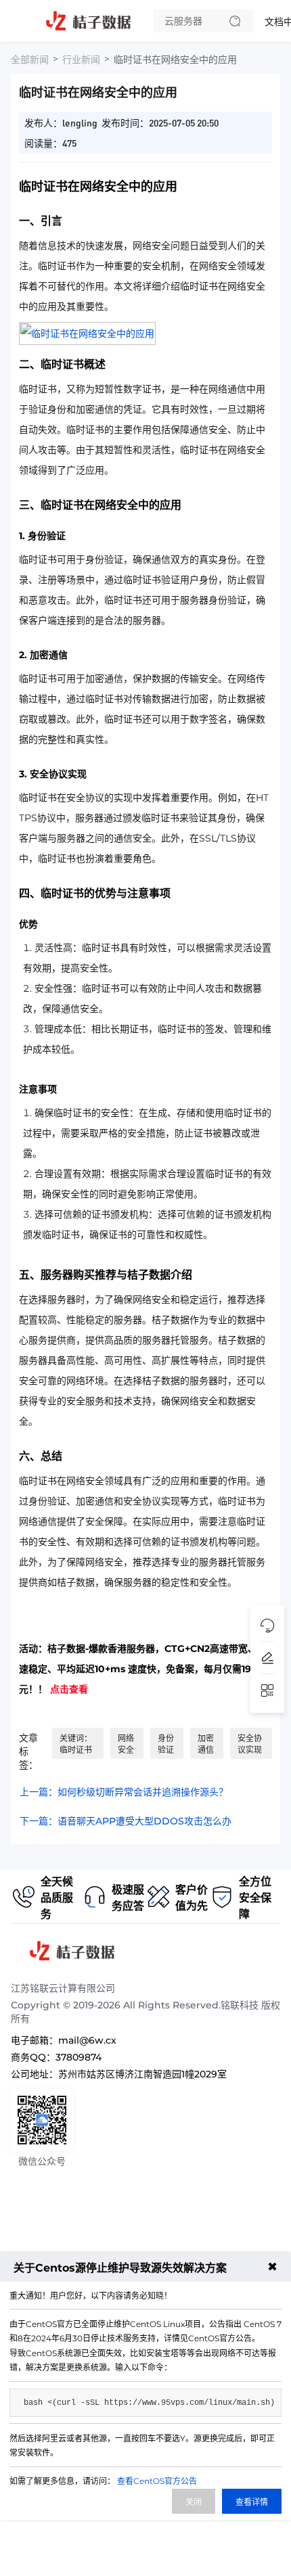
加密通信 (206, 1744)
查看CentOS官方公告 (157, 2481)
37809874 (79, 2057)
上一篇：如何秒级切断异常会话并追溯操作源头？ (124, 1792)
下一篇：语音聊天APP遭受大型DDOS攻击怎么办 (126, 1821)
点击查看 (69, 1689)
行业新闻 (81, 60)
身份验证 (166, 1744)
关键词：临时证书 (76, 1744)
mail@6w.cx (87, 2040)
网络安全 (126, 1744)
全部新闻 (30, 60)
